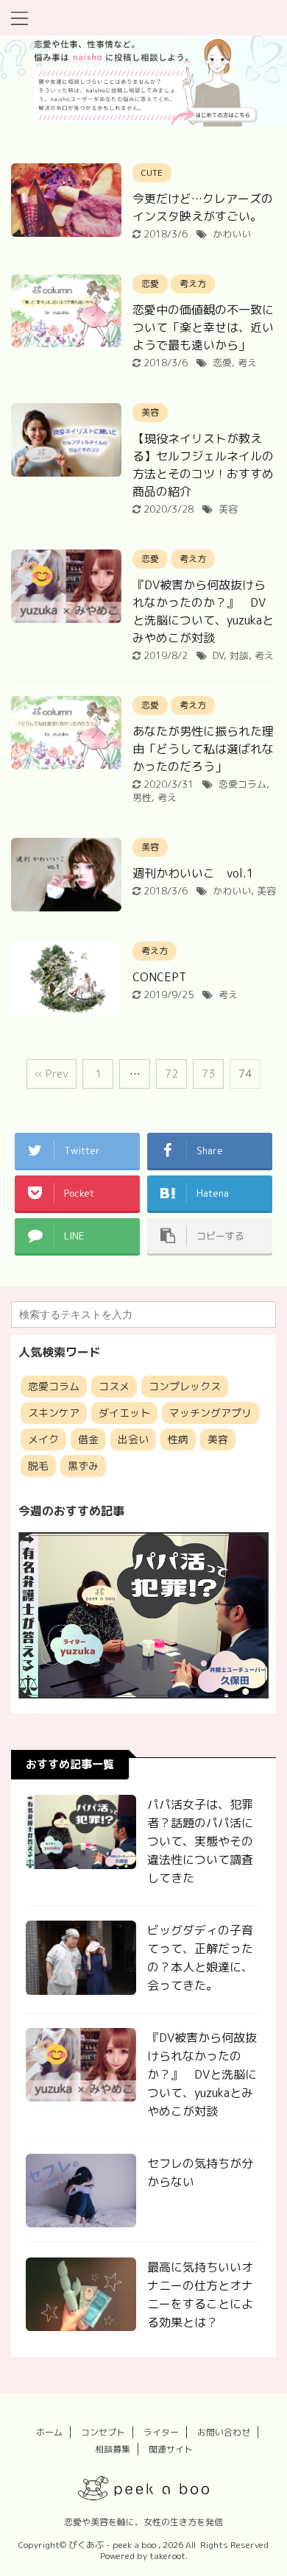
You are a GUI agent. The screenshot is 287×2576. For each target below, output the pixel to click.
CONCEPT (159, 977)
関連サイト (171, 2449)
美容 (228, 509)
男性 (142, 797)
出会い (133, 1439)
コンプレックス (185, 1386)
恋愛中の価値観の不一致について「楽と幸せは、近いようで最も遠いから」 (203, 327)
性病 (178, 1439)
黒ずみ (83, 1466)
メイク (43, 1439)
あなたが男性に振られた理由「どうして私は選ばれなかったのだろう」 (203, 749)
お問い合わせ (224, 2432)
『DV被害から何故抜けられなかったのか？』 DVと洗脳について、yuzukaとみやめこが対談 (202, 2074)
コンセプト (103, 2432)
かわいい (232, 234)
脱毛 (38, 1466)
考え (247, 363)
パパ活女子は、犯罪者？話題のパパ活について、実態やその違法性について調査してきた (200, 1841)
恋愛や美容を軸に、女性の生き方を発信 (143, 2522)
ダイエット (124, 1413)
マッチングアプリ (210, 1413)
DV (218, 655)
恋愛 (222, 363)
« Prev (52, 1074)
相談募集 (113, 2449)
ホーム (49, 2432)
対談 (239, 655)
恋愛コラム (242, 784)
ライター (161, 2432)
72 (171, 1074)
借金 (88, 1439)
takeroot (167, 2556)
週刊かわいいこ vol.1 (193, 873)
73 (208, 1074)
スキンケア (54, 1413)
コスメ (114, 1386)
